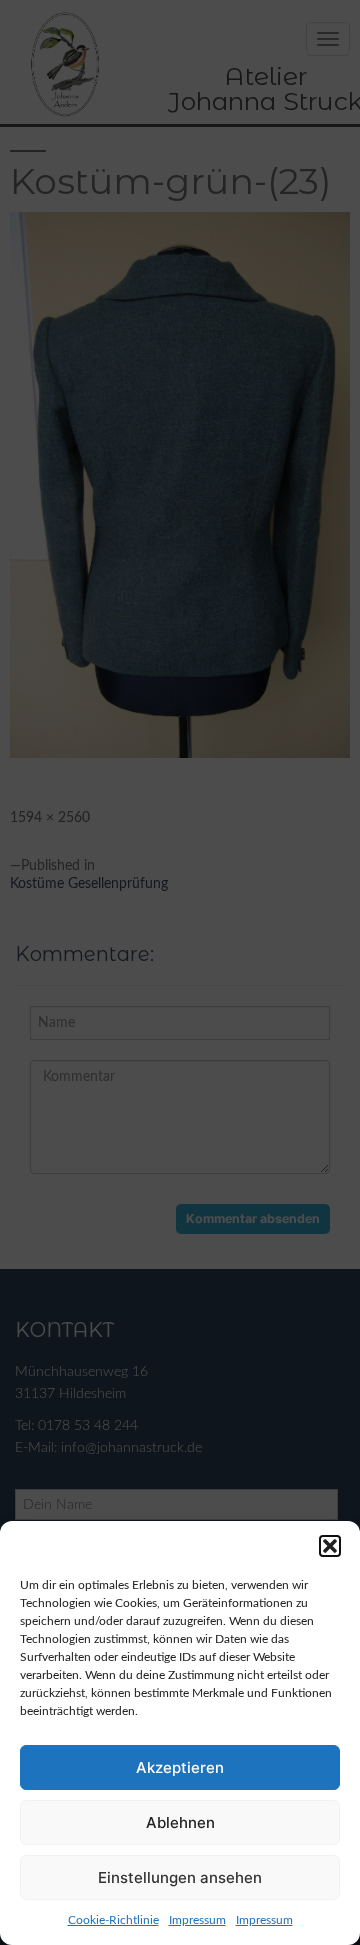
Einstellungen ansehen (180, 1877)
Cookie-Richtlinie (113, 1920)
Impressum (197, 1920)
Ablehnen (180, 1822)
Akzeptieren (180, 1767)
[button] (330, 1546)
